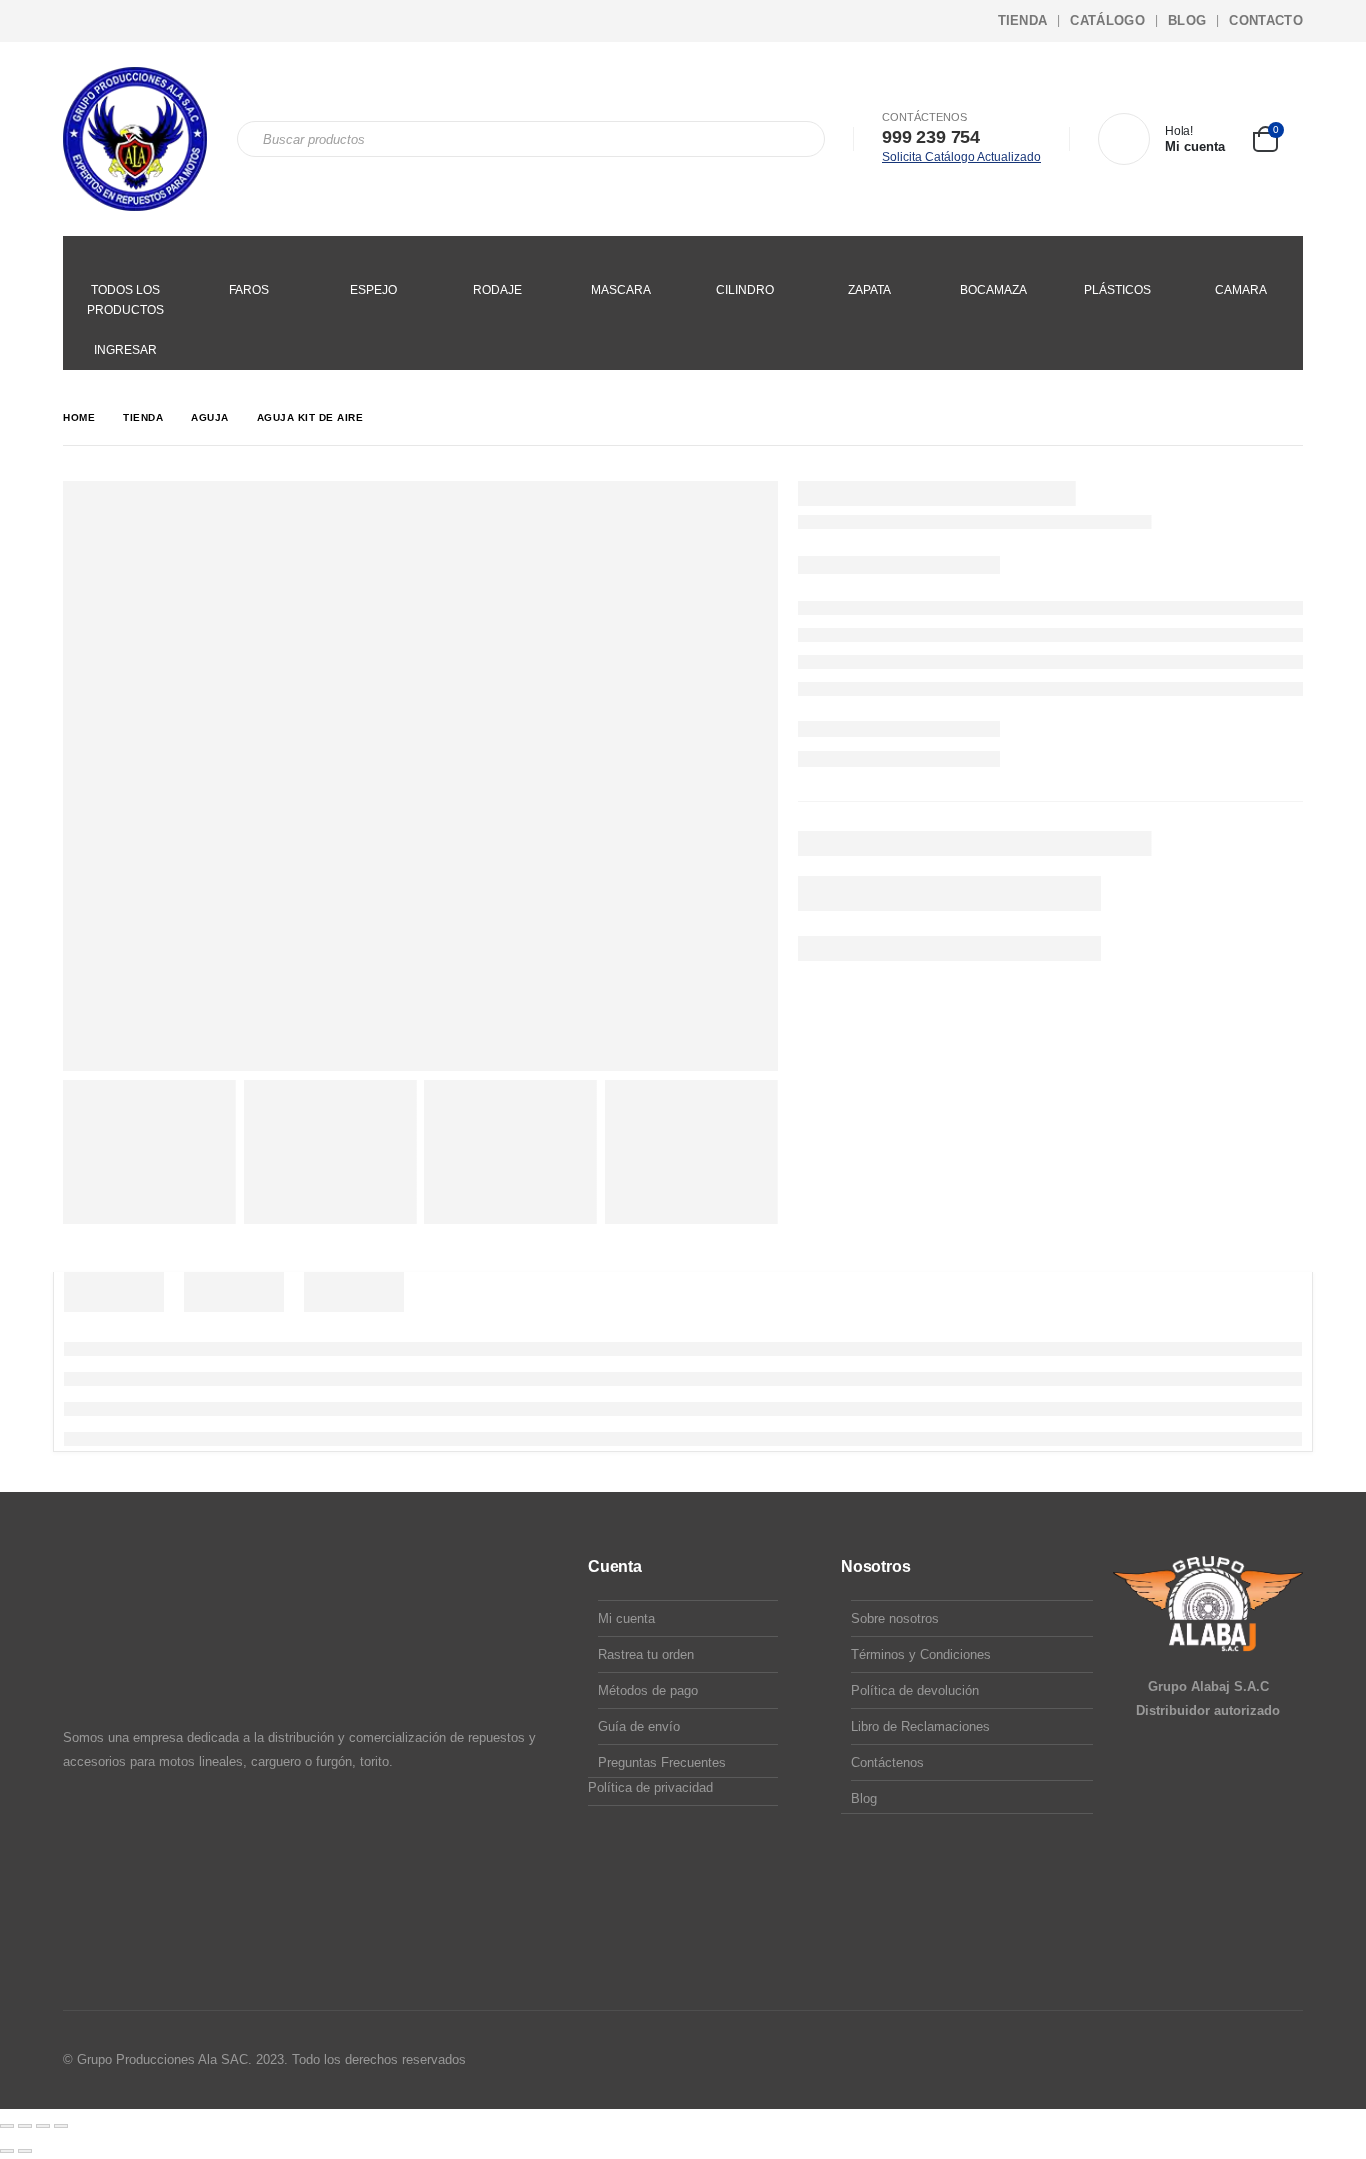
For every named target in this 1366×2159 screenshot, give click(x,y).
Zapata (869, 290)
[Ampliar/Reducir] (7, 2126)
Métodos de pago (648, 1690)
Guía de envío (639, 1726)
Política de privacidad (650, 1787)
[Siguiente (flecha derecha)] (25, 2151)
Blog (1187, 20)
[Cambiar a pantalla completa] (25, 2126)
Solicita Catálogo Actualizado (961, 157)
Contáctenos (887, 1762)
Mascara (621, 290)
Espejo (373, 290)
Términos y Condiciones (921, 1654)
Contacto (1266, 20)
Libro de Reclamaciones (920, 1726)
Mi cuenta (626, 1618)
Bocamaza (993, 290)
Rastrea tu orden (646, 1654)
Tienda (1023, 20)
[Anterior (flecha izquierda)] (7, 2151)
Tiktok (1286, 2060)
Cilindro (745, 290)
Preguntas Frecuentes (662, 1762)
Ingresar (125, 350)
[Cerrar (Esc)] (61, 2126)
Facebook (1210, 2060)
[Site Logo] (135, 139)
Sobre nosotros (895, 1618)
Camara (1241, 290)
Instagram (1248, 2060)
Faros (249, 290)
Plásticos (1117, 290)
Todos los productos (125, 300)
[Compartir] (43, 2126)
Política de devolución (915, 1690)
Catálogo (1107, 20)
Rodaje (497, 290)
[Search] (796, 139)
